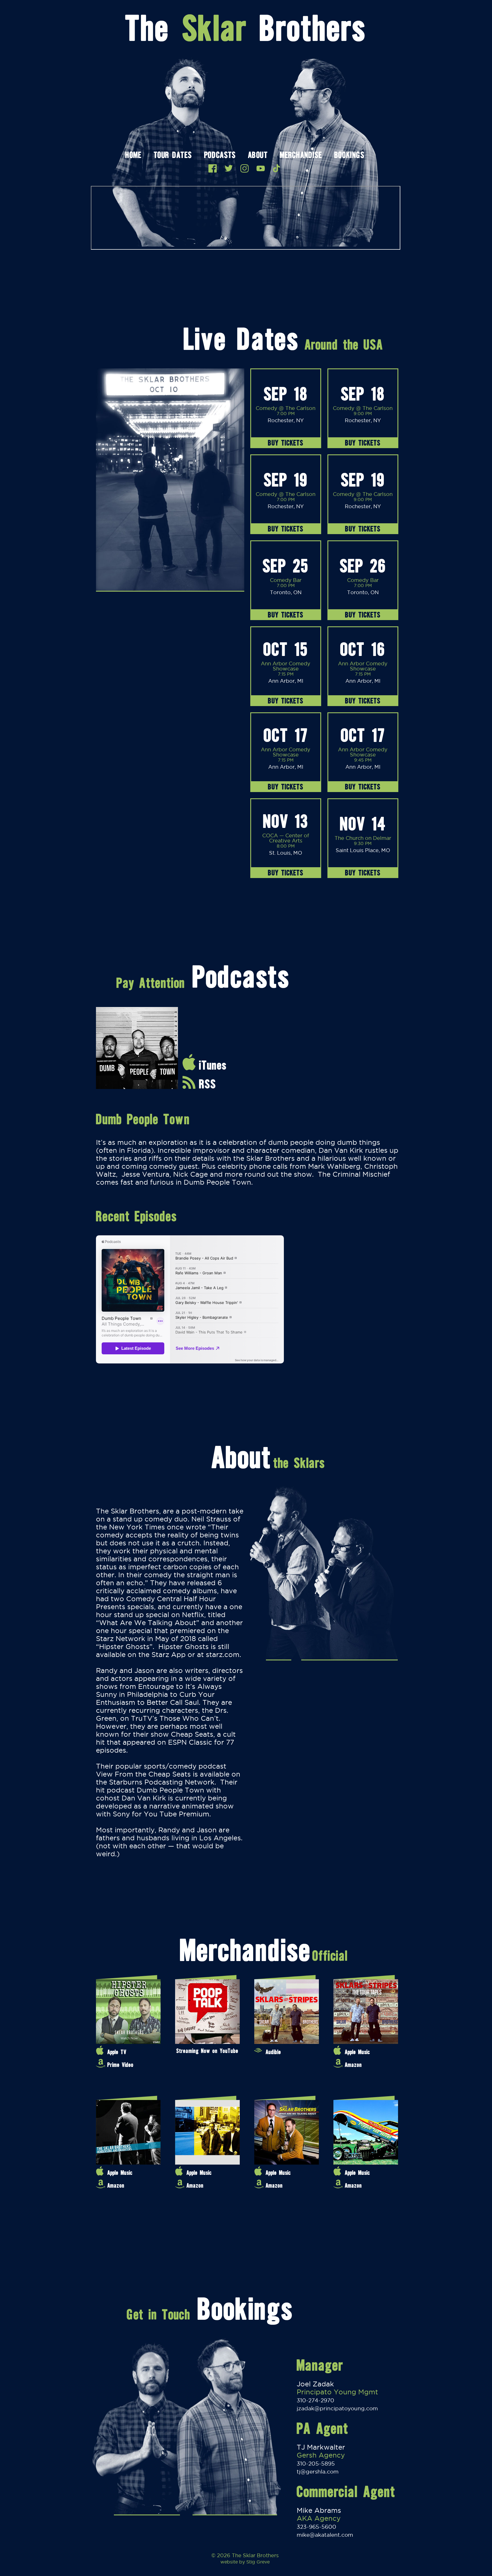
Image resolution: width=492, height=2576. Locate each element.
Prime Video (120, 2065)
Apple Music (357, 2052)
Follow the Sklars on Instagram (245, 168)
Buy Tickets (286, 443)
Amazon (353, 2065)
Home (133, 156)
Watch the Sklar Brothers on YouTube (261, 168)
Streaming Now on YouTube (207, 2051)
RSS (208, 1084)
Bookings (349, 156)
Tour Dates (173, 156)
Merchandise (301, 156)
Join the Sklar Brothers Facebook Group (213, 168)
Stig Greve (258, 2562)
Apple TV (117, 2052)
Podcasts (220, 156)
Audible (273, 2052)
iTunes (213, 1065)
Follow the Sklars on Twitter (229, 168)
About (258, 156)
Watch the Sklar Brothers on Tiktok (276, 168)
